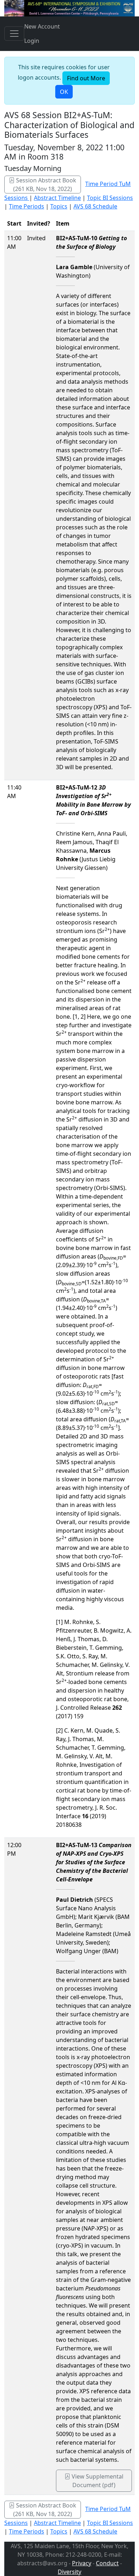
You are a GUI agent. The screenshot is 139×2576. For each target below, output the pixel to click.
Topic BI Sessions (110, 198)
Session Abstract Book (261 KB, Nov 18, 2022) (45, 185)
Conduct (107, 2563)
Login (32, 41)
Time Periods (27, 206)
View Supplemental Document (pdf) (97, 2481)
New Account (42, 26)
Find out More (86, 78)
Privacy (82, 2563)
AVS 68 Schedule (95, 206)
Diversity (69, 2572)
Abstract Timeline (57, 198)
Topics (59, 206)
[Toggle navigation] (14, 34)
